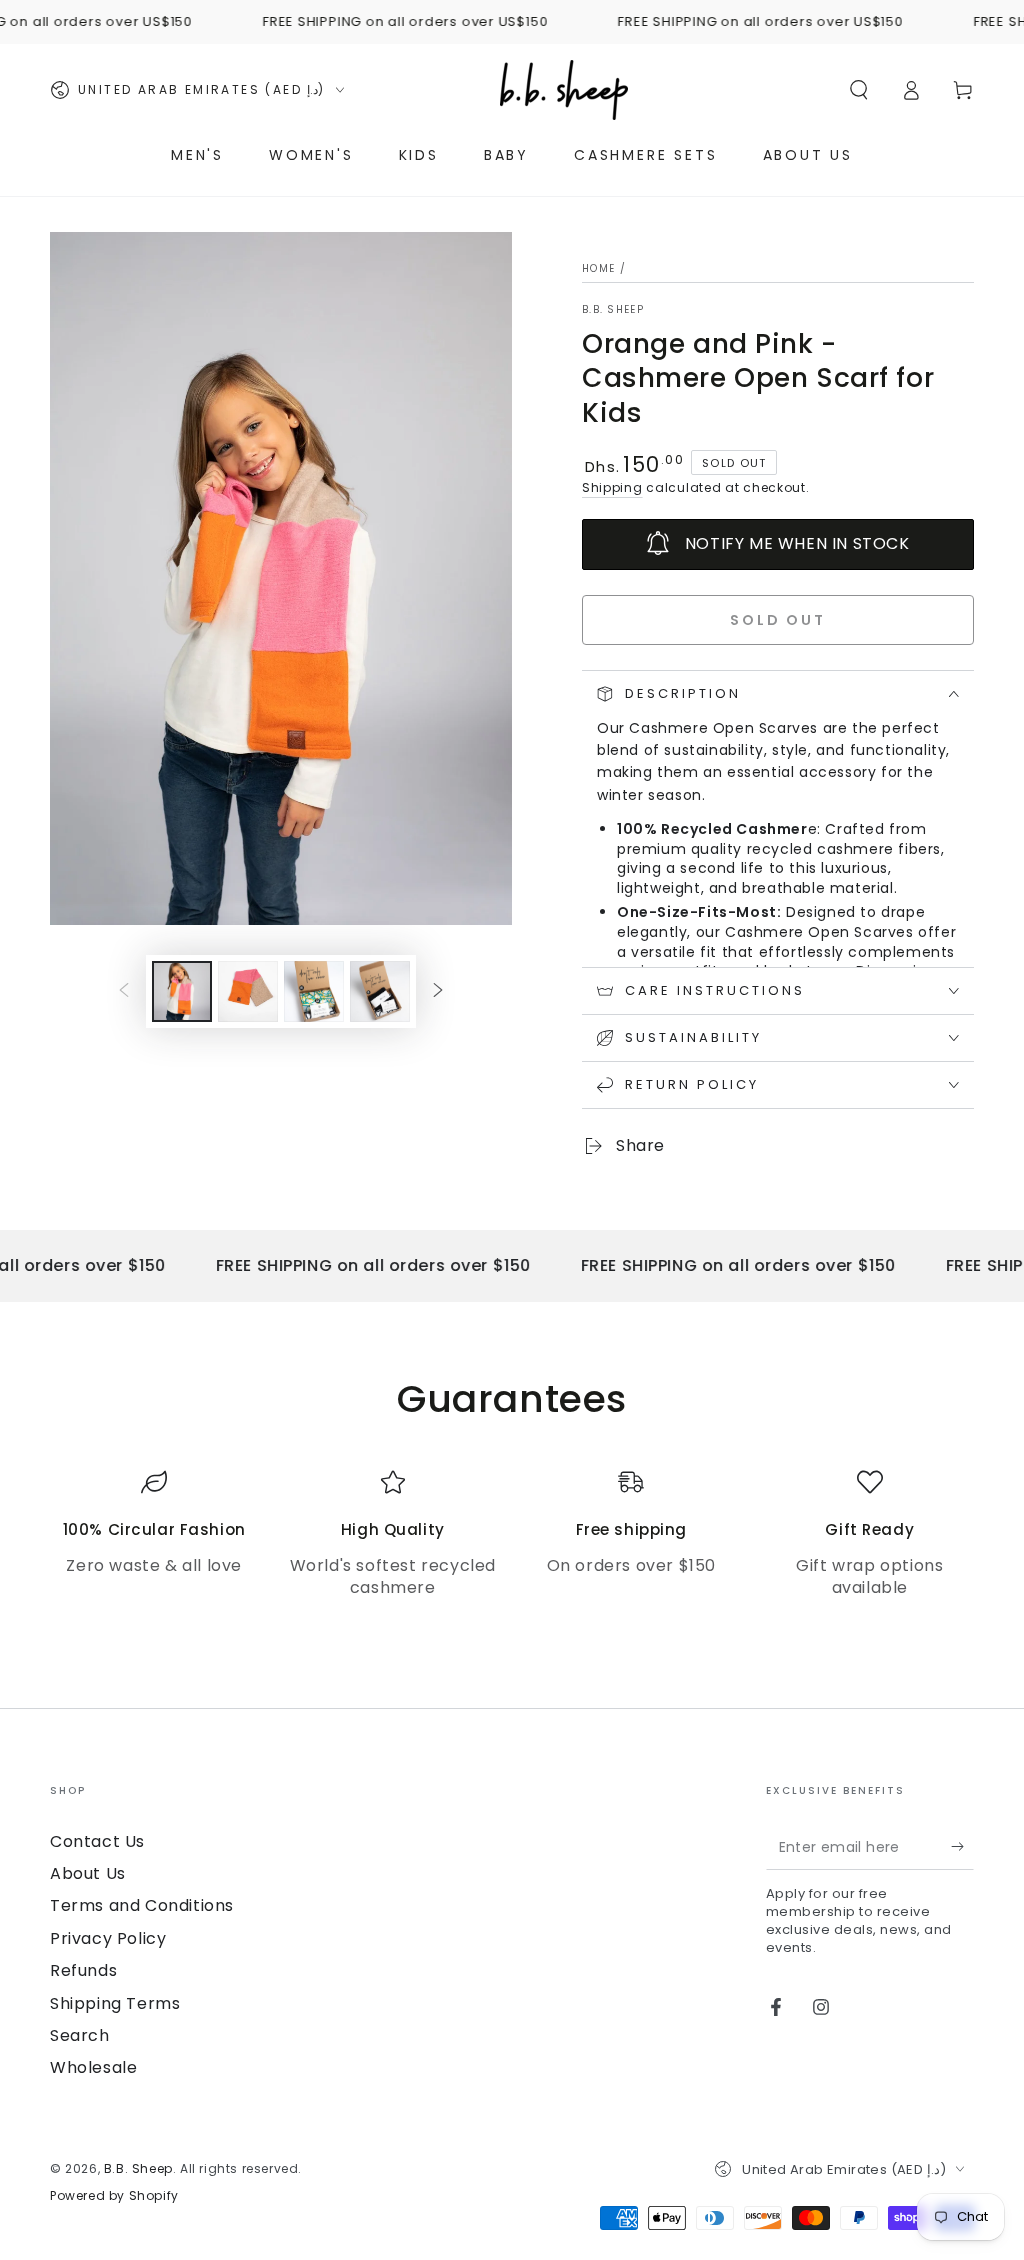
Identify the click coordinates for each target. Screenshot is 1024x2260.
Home (598, 268)
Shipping (612, 487)
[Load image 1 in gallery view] (182, 991)
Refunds (83, 1970)
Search (80, 2035)
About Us (88, 1873)
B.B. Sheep (613, 310)
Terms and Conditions (142, 1905)
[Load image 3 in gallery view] (314, 991)
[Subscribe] (962, 1847)
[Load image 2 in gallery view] (248, 991)
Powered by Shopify (114, 2196)
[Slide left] (124, 991)
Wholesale (93, 2067)
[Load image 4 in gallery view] (380, 991)
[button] (859, 90)
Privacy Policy (108, 1938)
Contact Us (97, 1841)
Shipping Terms (115, 2003)
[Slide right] (438, 991)
